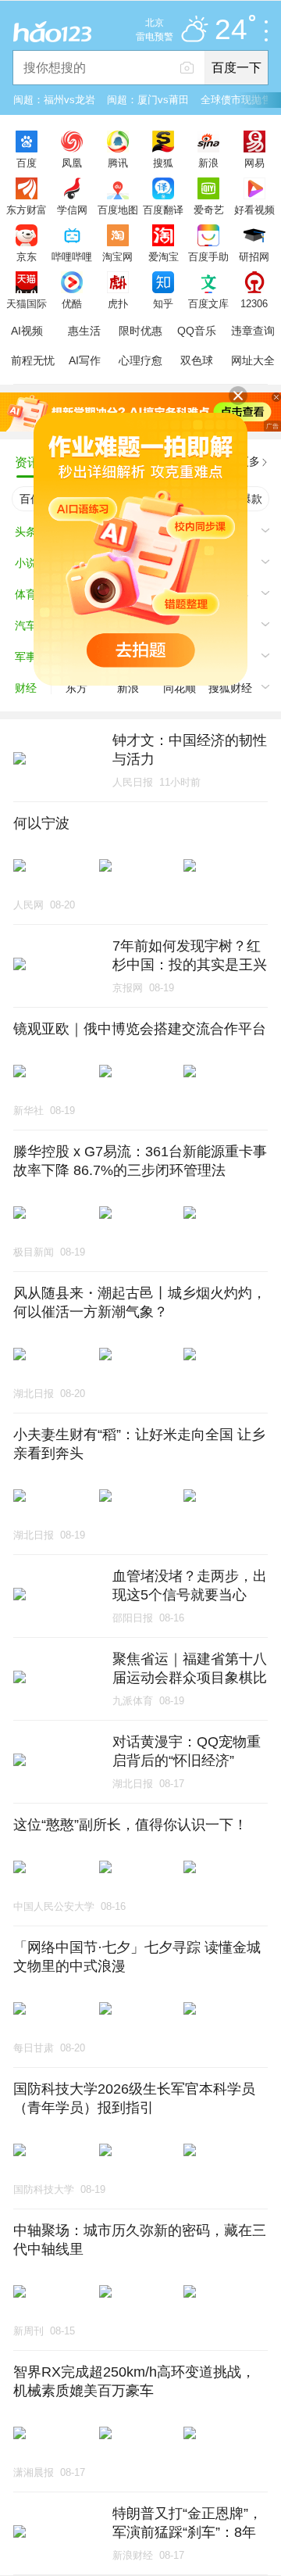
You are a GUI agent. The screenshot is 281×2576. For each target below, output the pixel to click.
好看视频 (254, 210)
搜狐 (163, 163)
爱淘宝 (164, 256)
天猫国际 (27, 303)
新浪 (208, 163)
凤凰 (72, 163)
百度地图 (118, 210)
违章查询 (253, 331)
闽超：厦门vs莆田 (148, 100)
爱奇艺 (209, 210)
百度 (27, 163)
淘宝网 (117, 256)
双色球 (197, 360)
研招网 (254, 256)
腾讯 (118, 163)
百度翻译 (163, 210)
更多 (249, 461)
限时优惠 (140, 331)
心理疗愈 (140, 360)
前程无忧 (33, 360)
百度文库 (208, 303)
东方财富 (27, 210)
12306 (254, 303)
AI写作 (85, 360)
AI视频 (27, 331)
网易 (254, 163)
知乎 (163, 303)
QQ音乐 (197, 331)
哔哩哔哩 (72, 256)
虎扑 (118, 303)
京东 (27, 256)
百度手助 (208, 256)
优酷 (72, 303)
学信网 (72, 210)
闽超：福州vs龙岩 (54, 100)
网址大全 (253, 360)
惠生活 (84, 331)
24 (231, 30)
